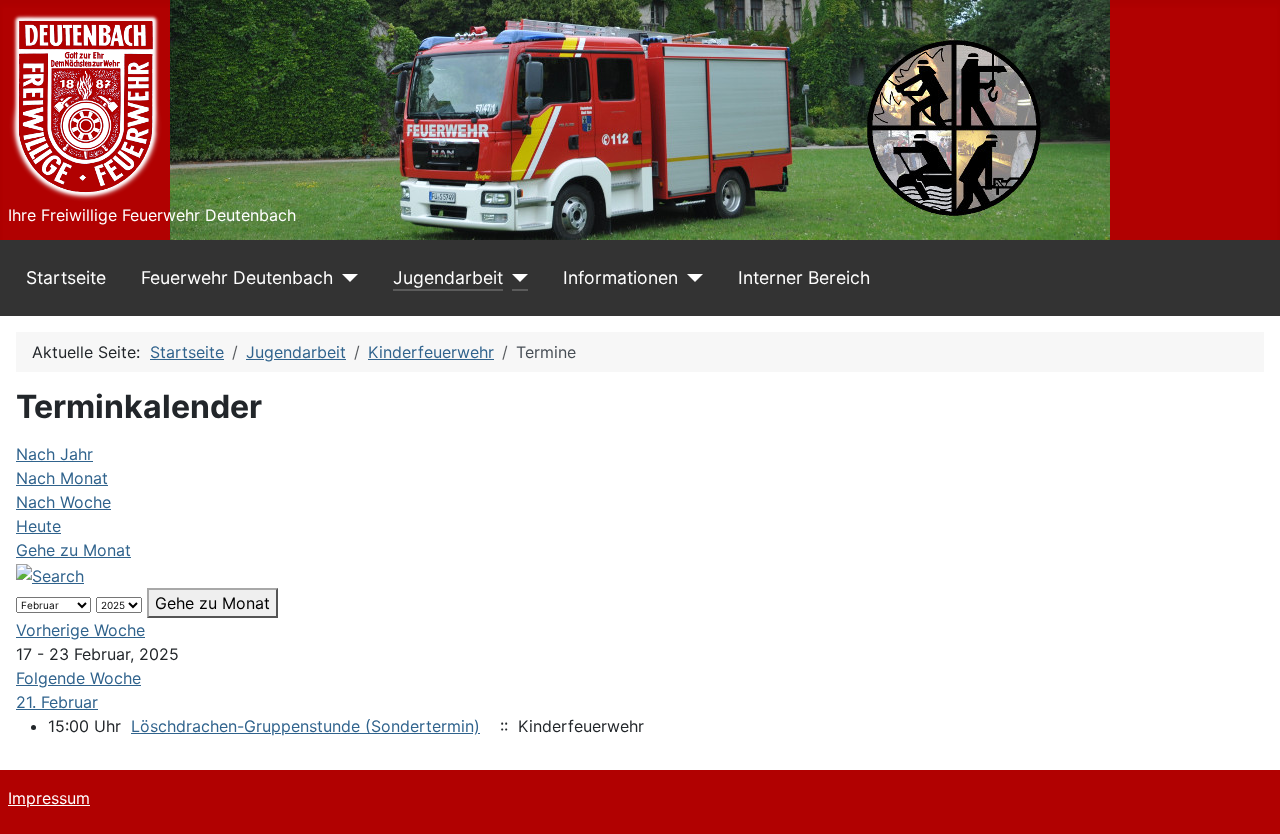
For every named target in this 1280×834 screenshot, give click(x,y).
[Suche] (50, 574)
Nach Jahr (54, 454)
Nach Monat (62, 478)
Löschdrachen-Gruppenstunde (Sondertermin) (305, 726)
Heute (38, 526)
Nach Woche (63, 502)
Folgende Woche (78, 678)
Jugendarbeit (448, 277)
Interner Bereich (804, 277)
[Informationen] (690, 278)
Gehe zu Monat (73, 550)
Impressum (49, 798)
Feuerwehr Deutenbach (237, 277)
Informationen (620, 277)
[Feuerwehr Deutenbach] (345, 278)
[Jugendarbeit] (515, 278)
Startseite (66, 277)
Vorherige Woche (80, 630)
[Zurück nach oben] (1245, 797)
